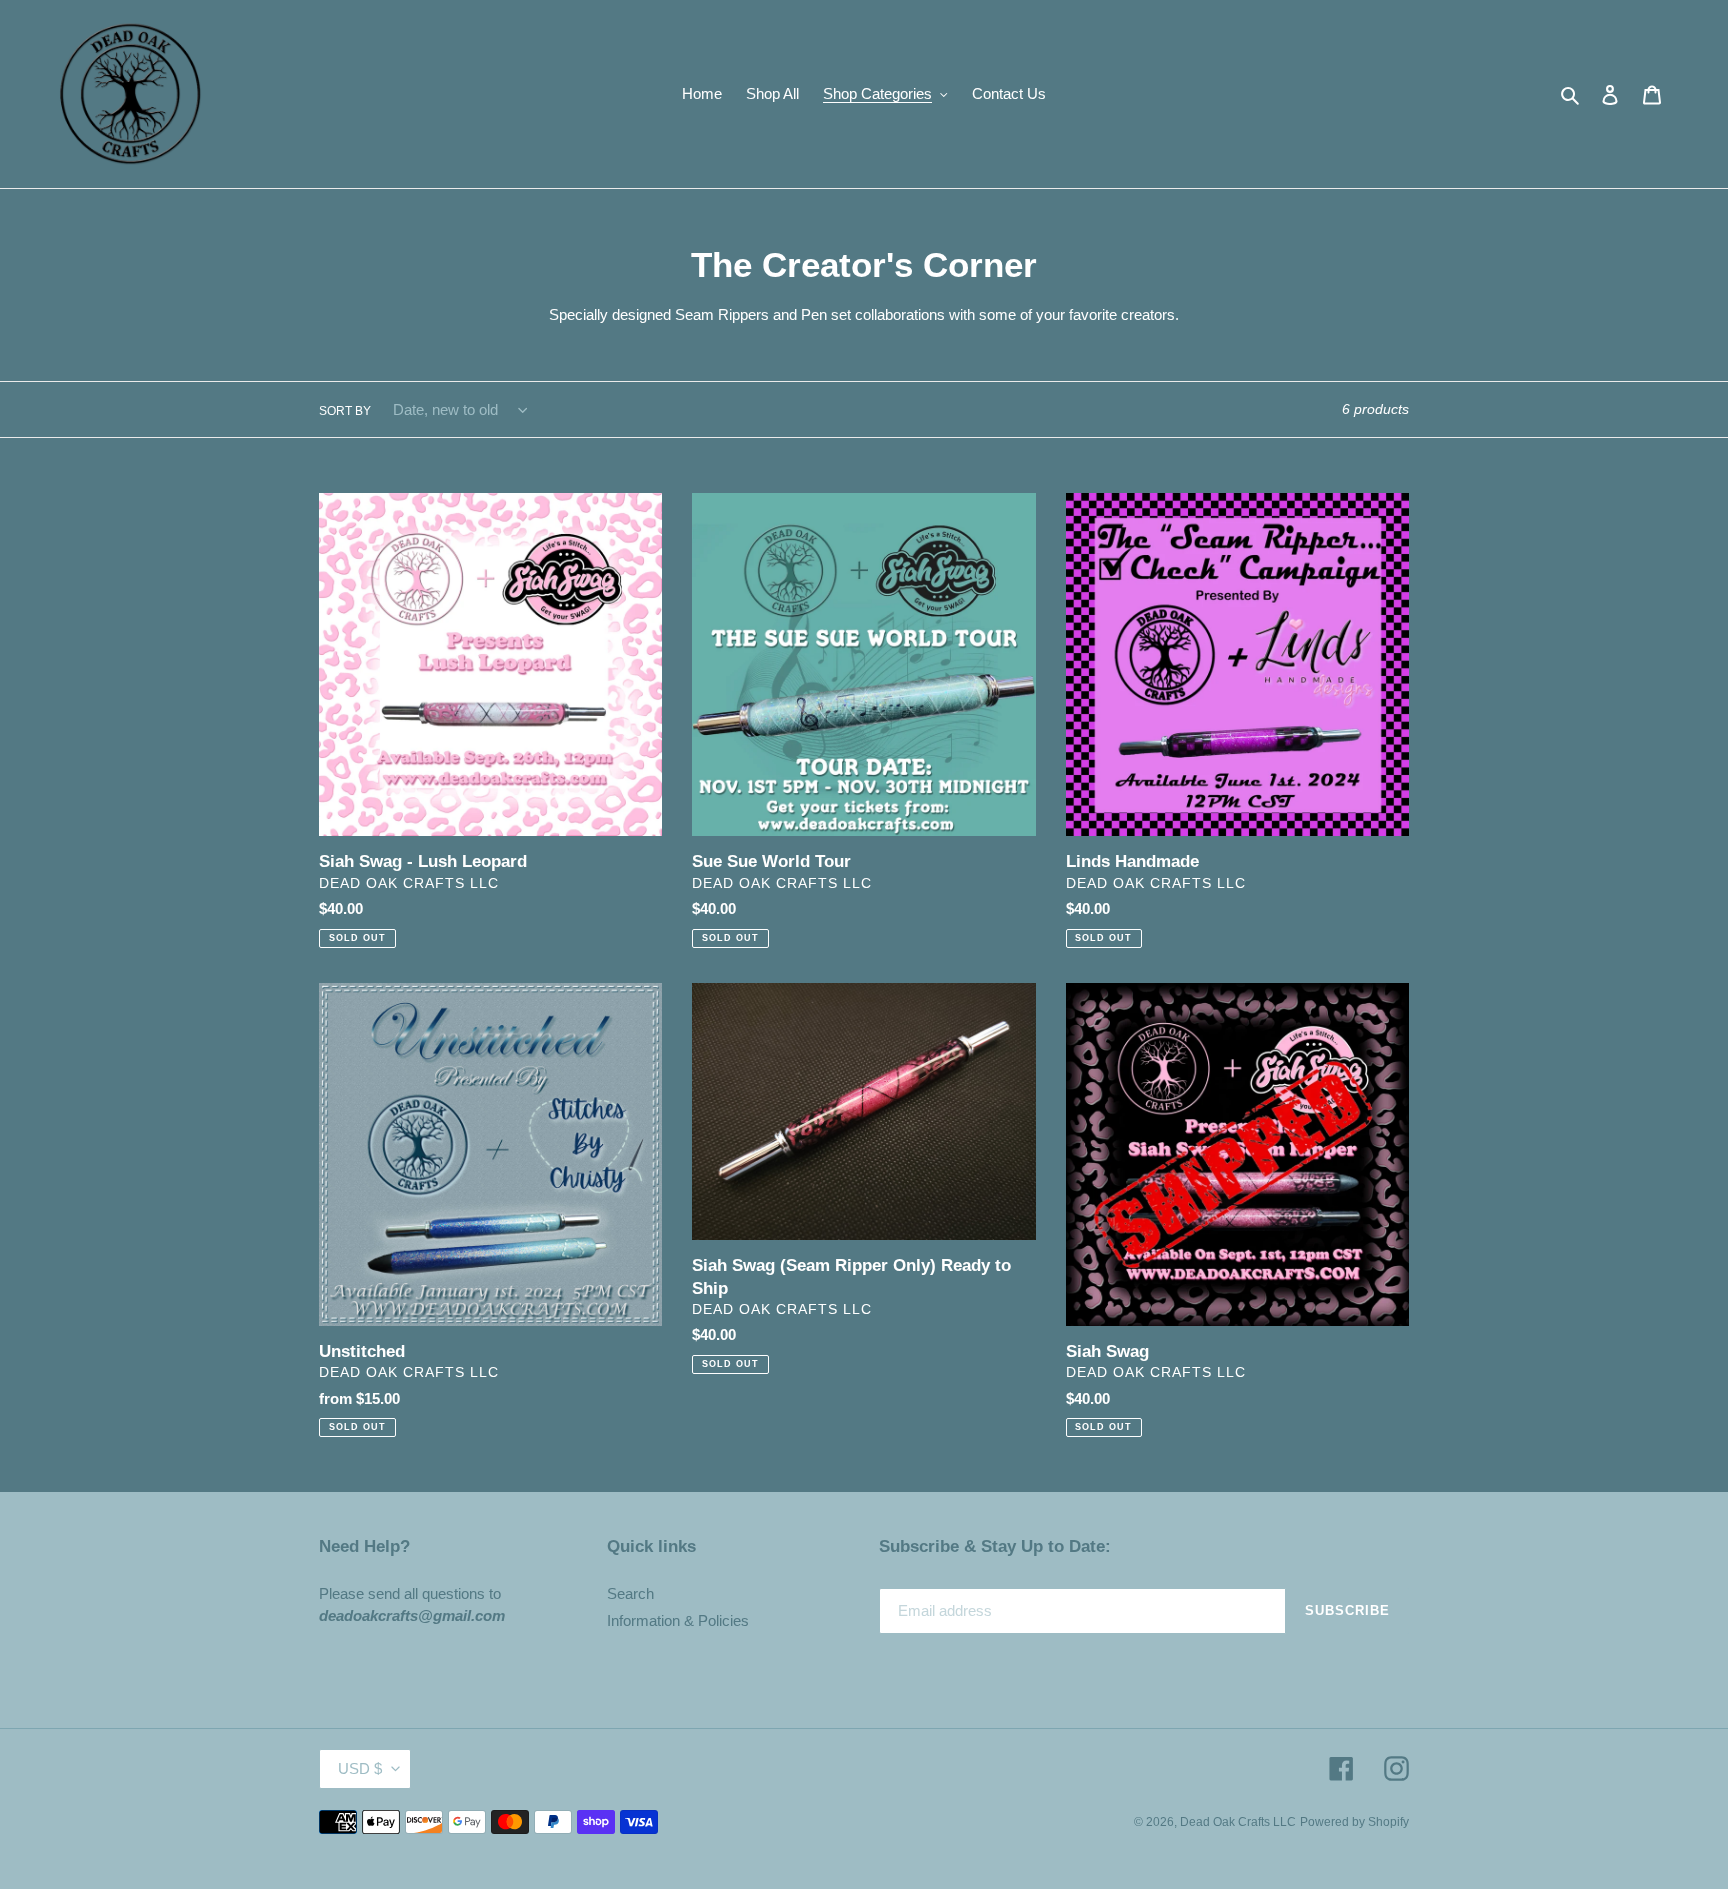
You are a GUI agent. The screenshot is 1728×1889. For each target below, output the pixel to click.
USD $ (360, 1768)
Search (630, 1593)
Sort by (345, 411)
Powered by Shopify (1354, 1822)
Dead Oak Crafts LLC (1238, 1822)
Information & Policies (678, 1620)
